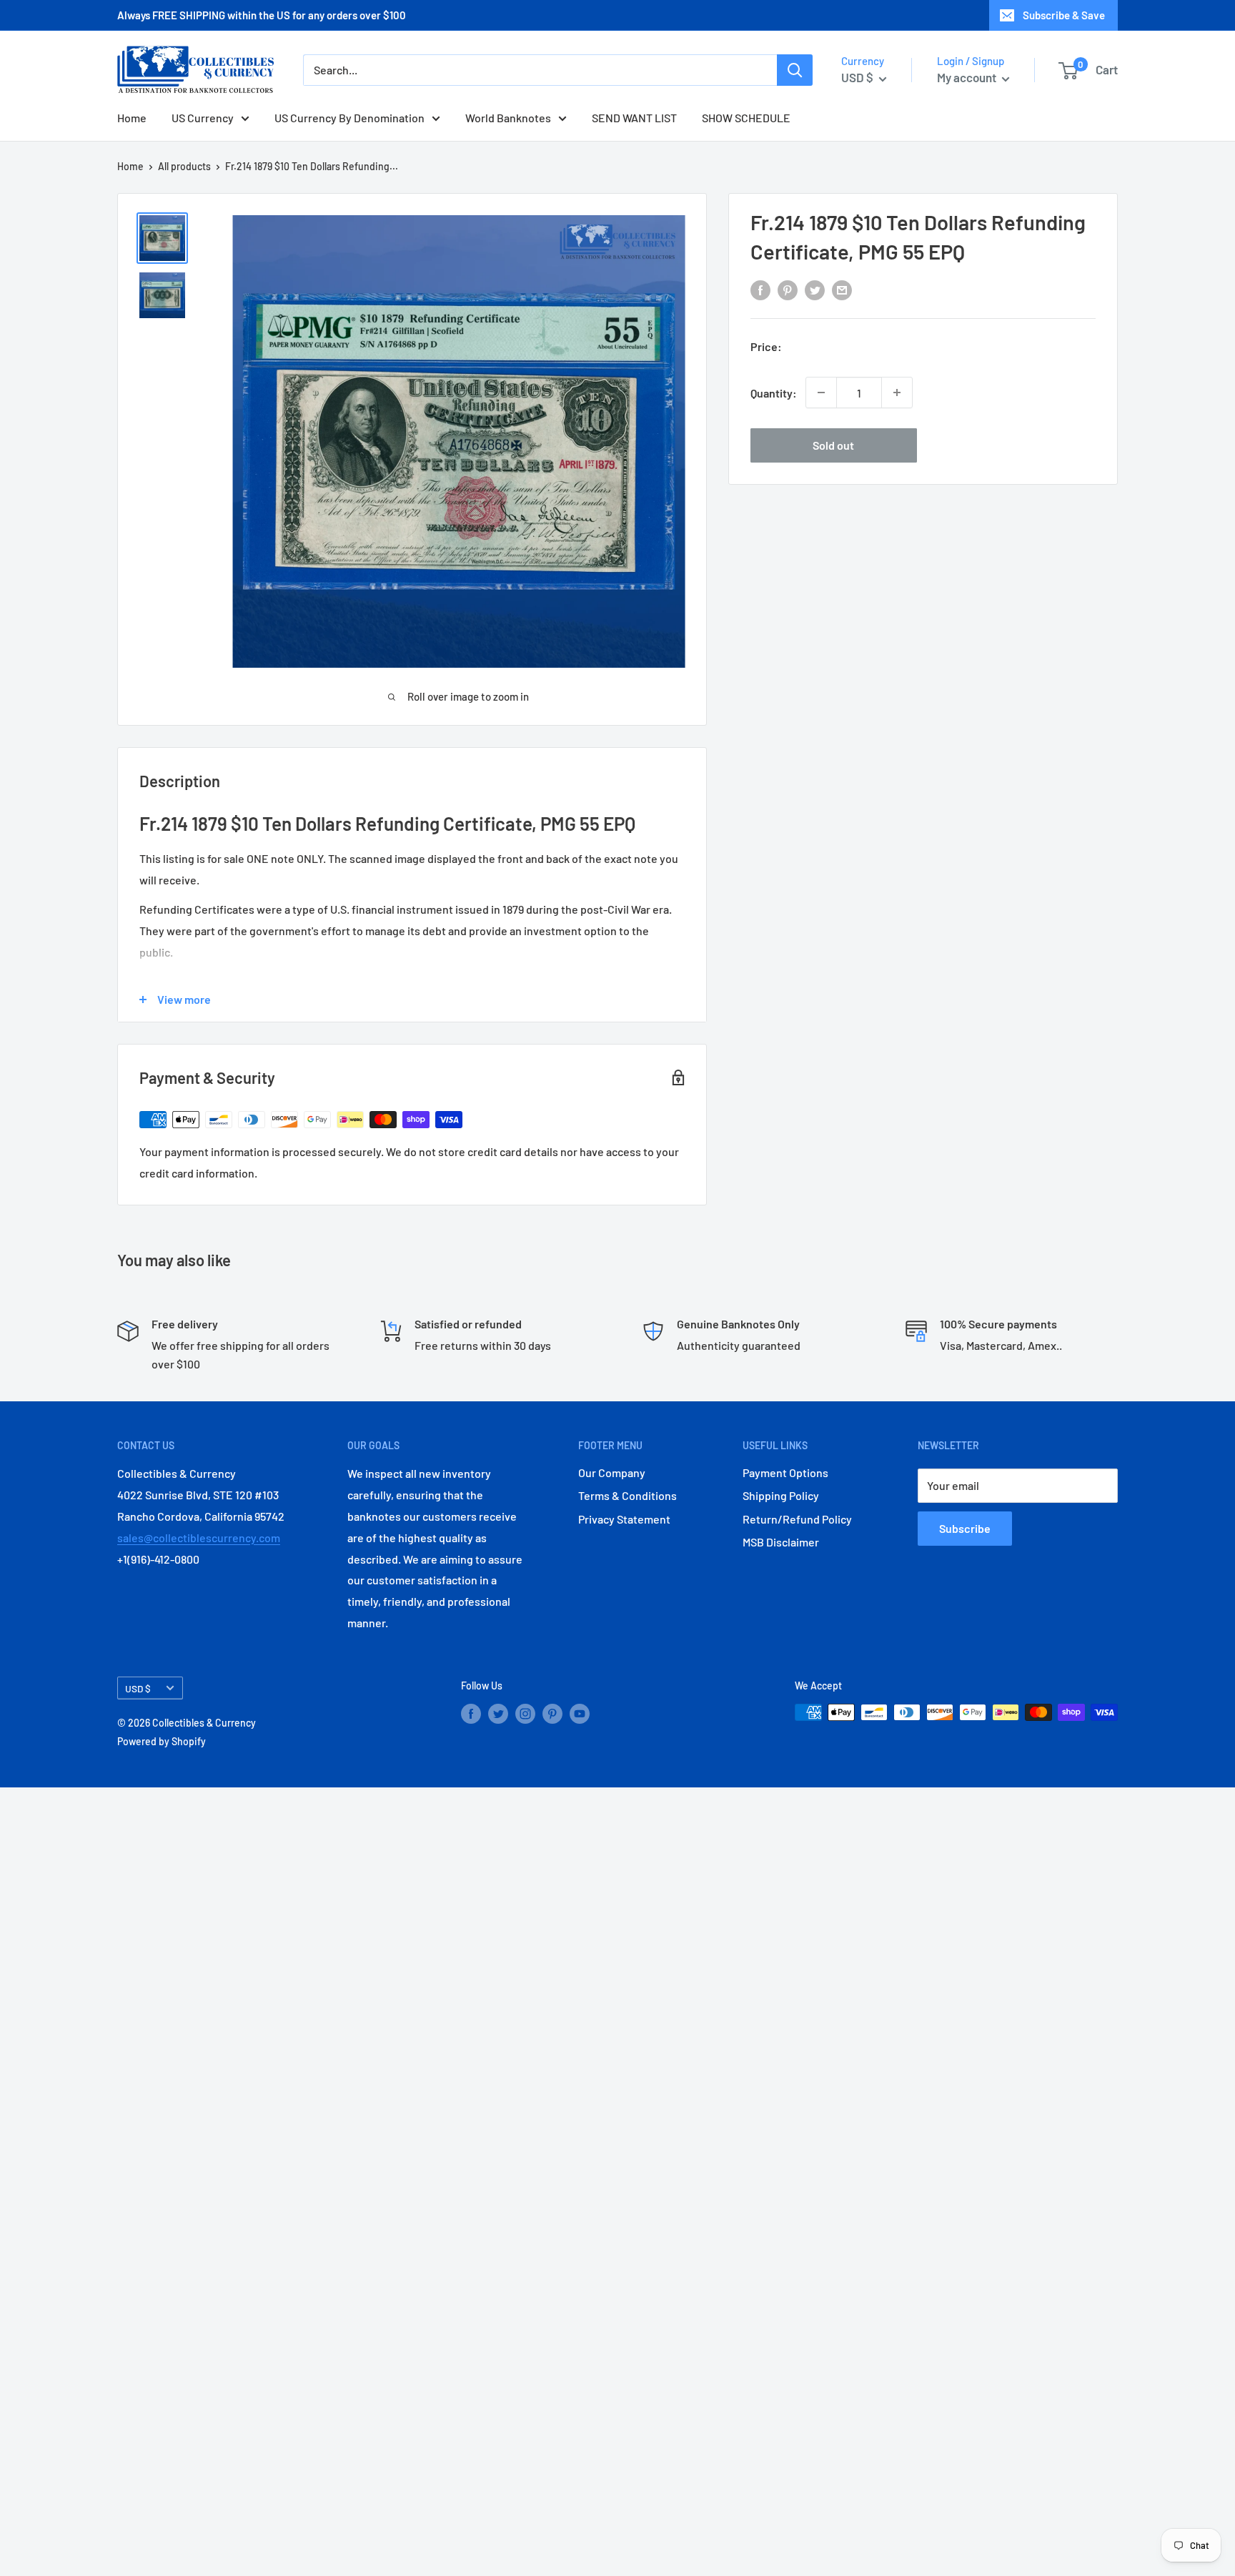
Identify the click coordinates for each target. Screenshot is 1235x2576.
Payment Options (785, 1472)
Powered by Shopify (162, 1741)
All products (184, 166)
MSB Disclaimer (781, 1542)
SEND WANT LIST (634, 118)
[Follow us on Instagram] (525, 1714)
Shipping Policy (781, 1495)
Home (132, 118)
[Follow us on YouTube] (580, 1714)
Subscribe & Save (1064, 15)
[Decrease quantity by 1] (821, 393)
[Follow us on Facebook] (471, 1714)
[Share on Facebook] (760, 290)
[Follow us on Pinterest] (552, 1714)
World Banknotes (508, 118)
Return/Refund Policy (797, 1519)
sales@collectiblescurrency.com (199, 1538)
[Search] (795, 70)
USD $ (138, 1688)
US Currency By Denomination (349, 118)
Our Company (612, 1472)
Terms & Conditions (628, 1495)
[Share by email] (842, 290)
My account (968, 77)
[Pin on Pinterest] (788, 290)
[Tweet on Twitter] (815, 290)
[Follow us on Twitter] (498, 1714)
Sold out (833, 445)
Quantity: (774, 392)
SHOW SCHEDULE (746, 118)
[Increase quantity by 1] (897, 393)
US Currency (203, 118)
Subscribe (965, 1528)
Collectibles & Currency (204, 1723)
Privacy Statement (624, 1519)
